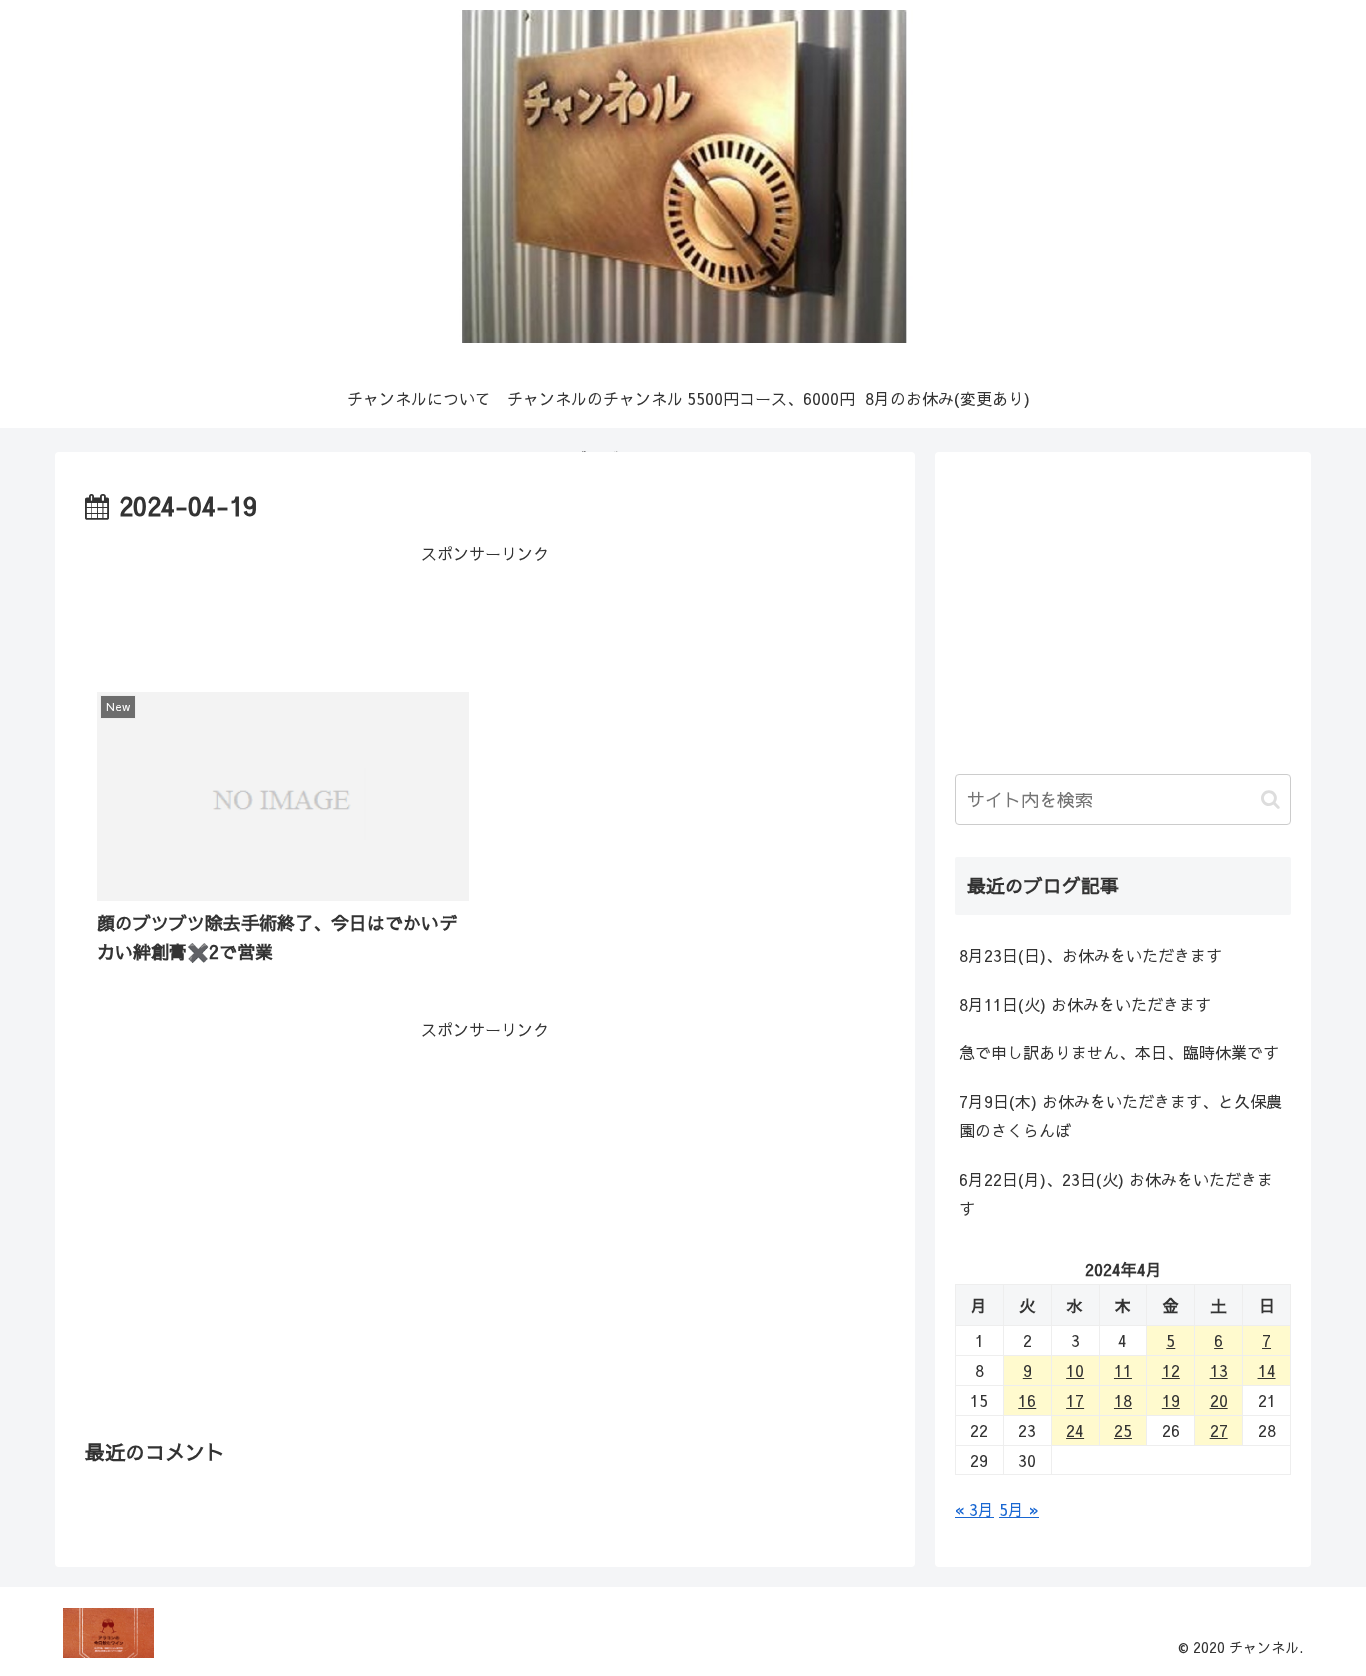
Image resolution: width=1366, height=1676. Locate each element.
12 (1171, 1370)
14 (1267, 1370)
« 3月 (974, 1509)
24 (1075, 1430)
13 (1219, 1370)
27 (1219, 1430)
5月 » (1019, 1509)
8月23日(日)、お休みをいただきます (1090, 955)
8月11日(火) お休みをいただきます (1085, 1004)
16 (1027, 1400)
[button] (1270, 799)
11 (1123, 1370)
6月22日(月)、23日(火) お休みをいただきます (1116, 1193)
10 (1075, 1370)
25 (1123, 1430)
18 (1123, 1400)
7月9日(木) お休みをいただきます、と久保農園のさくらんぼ (1120, 1115)
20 (1219, 1400)
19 (1171, 1400)
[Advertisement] (485, 612)
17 (1075, 1400)
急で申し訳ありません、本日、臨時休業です (1119, 1052)
